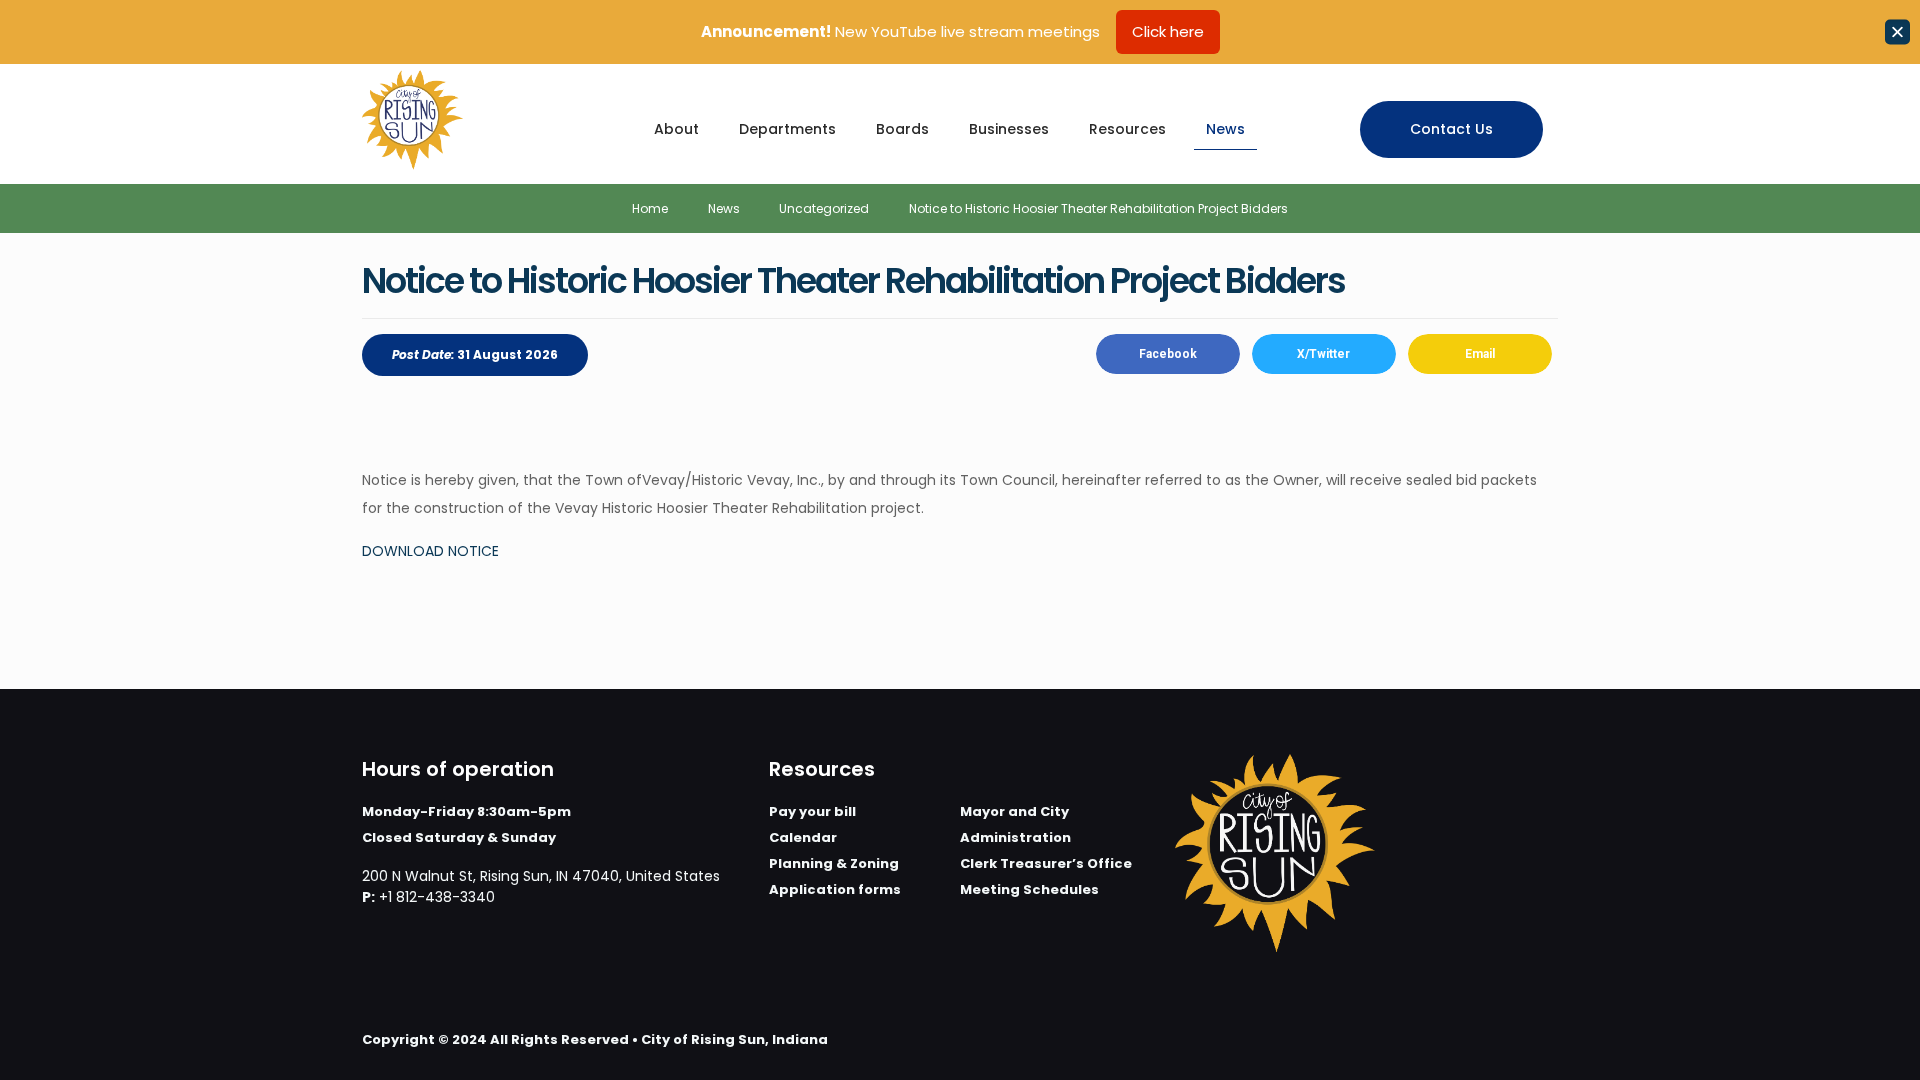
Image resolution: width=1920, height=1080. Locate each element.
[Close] (1897, 32)
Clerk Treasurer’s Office (1046, 863)
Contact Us (1451, 129)
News (724, 208)
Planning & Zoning (834, 863)
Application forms (835, 889)
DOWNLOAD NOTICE (430, 551)
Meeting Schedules (1029, 889)
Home (650, 208)
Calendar (803, 837)
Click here (1168, 31)
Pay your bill (812, 811)
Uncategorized (824, 208)
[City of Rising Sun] (412, 119)
